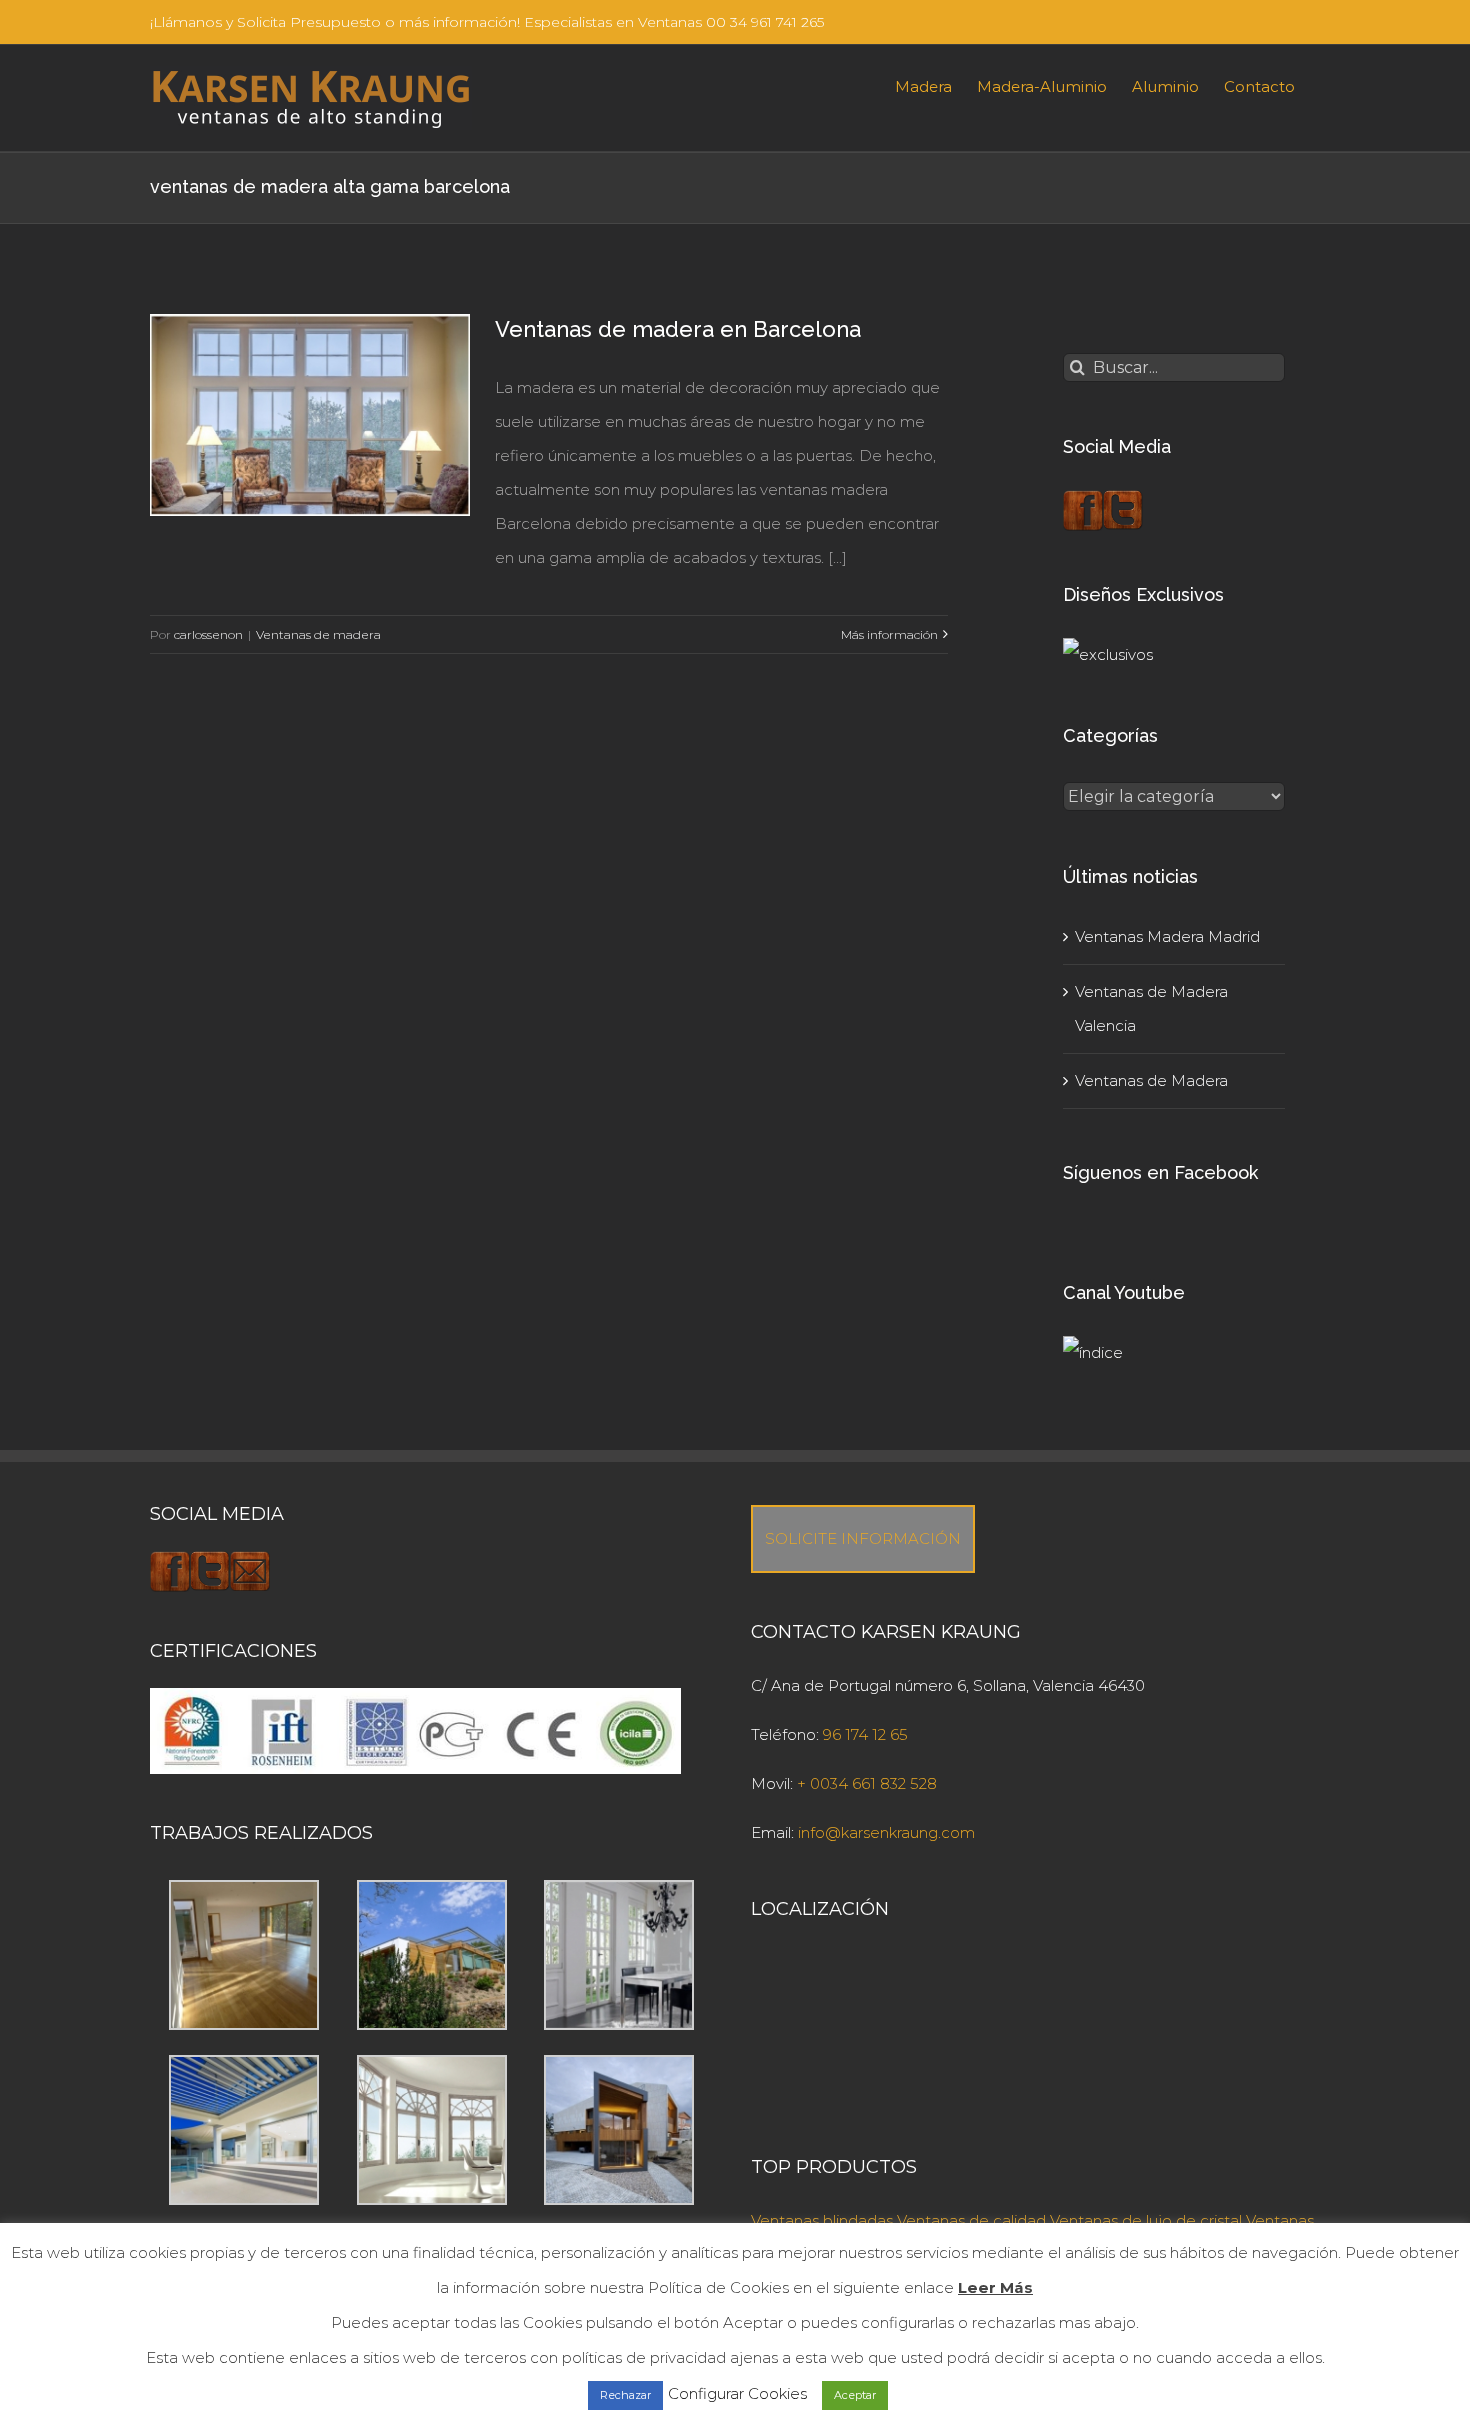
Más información (889, 634)
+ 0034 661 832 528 (867, 1783)
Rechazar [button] (625, 2395)
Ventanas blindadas (822, 2220)
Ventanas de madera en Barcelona (678, 329)
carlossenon (208, 634)
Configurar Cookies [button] (737, 2393)
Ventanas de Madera (1151, 1080)
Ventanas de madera (318, 634)
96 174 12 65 (865, 1734)
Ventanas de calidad (971, 2220)
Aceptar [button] (855, 2395)
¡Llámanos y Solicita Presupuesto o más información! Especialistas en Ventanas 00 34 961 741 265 (487, 22)
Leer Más (995, 2287)
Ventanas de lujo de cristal (1146, 2220)
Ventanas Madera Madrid (1167, 936)
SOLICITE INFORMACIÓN (863, 1538)
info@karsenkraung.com (886, 1832)
